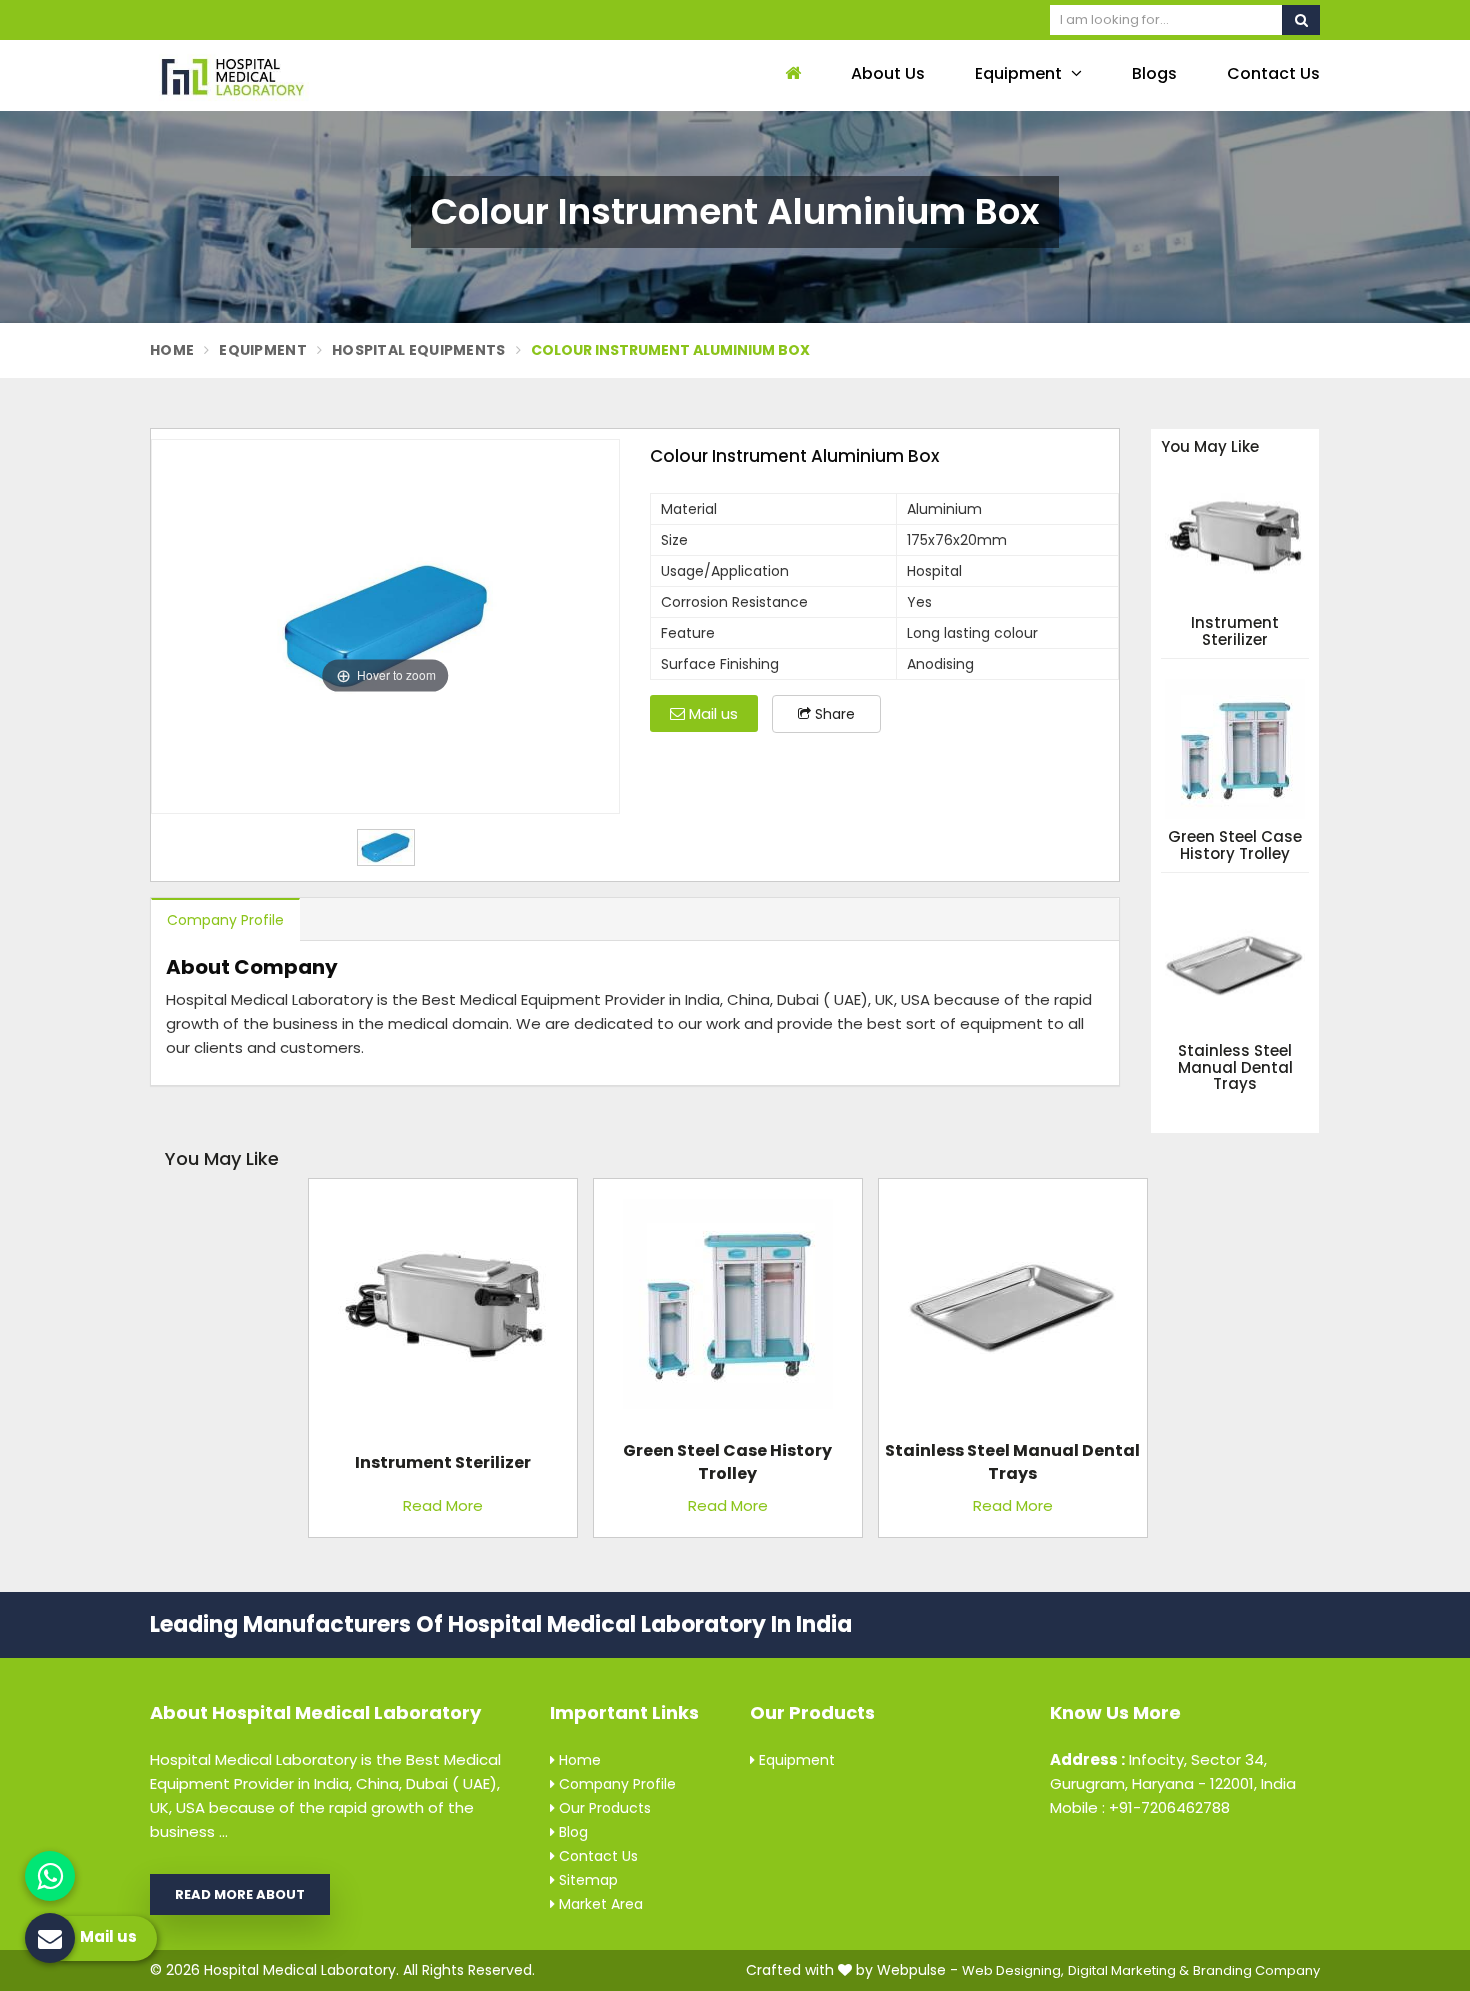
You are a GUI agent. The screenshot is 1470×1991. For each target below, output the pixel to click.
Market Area (599, 1904)
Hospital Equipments (419, 350)
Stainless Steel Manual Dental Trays (1235, 1068)
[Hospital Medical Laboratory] (285, 75)
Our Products (603, 1808)
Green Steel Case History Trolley (1235, 845)
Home (172, 350)
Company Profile (225, 920)
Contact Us (1273, 73)
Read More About (240, 1894)
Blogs (1154, 73)
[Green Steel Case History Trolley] (728, 1311)
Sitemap (586, 1880)
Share (833, 714)
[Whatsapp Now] (50, 1876)
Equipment (1020, 73)
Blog (571, 1832)
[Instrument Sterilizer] (443, 1311)
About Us (888, 73)
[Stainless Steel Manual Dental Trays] (1013, 1311)
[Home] (790, 74)
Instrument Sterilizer (1235, 631)
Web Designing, (1013, 1970)
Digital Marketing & (1128, 1970)
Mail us (711, 713)
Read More (443, 1505)
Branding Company (1256, 1970)
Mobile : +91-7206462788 (1140, 1807)
